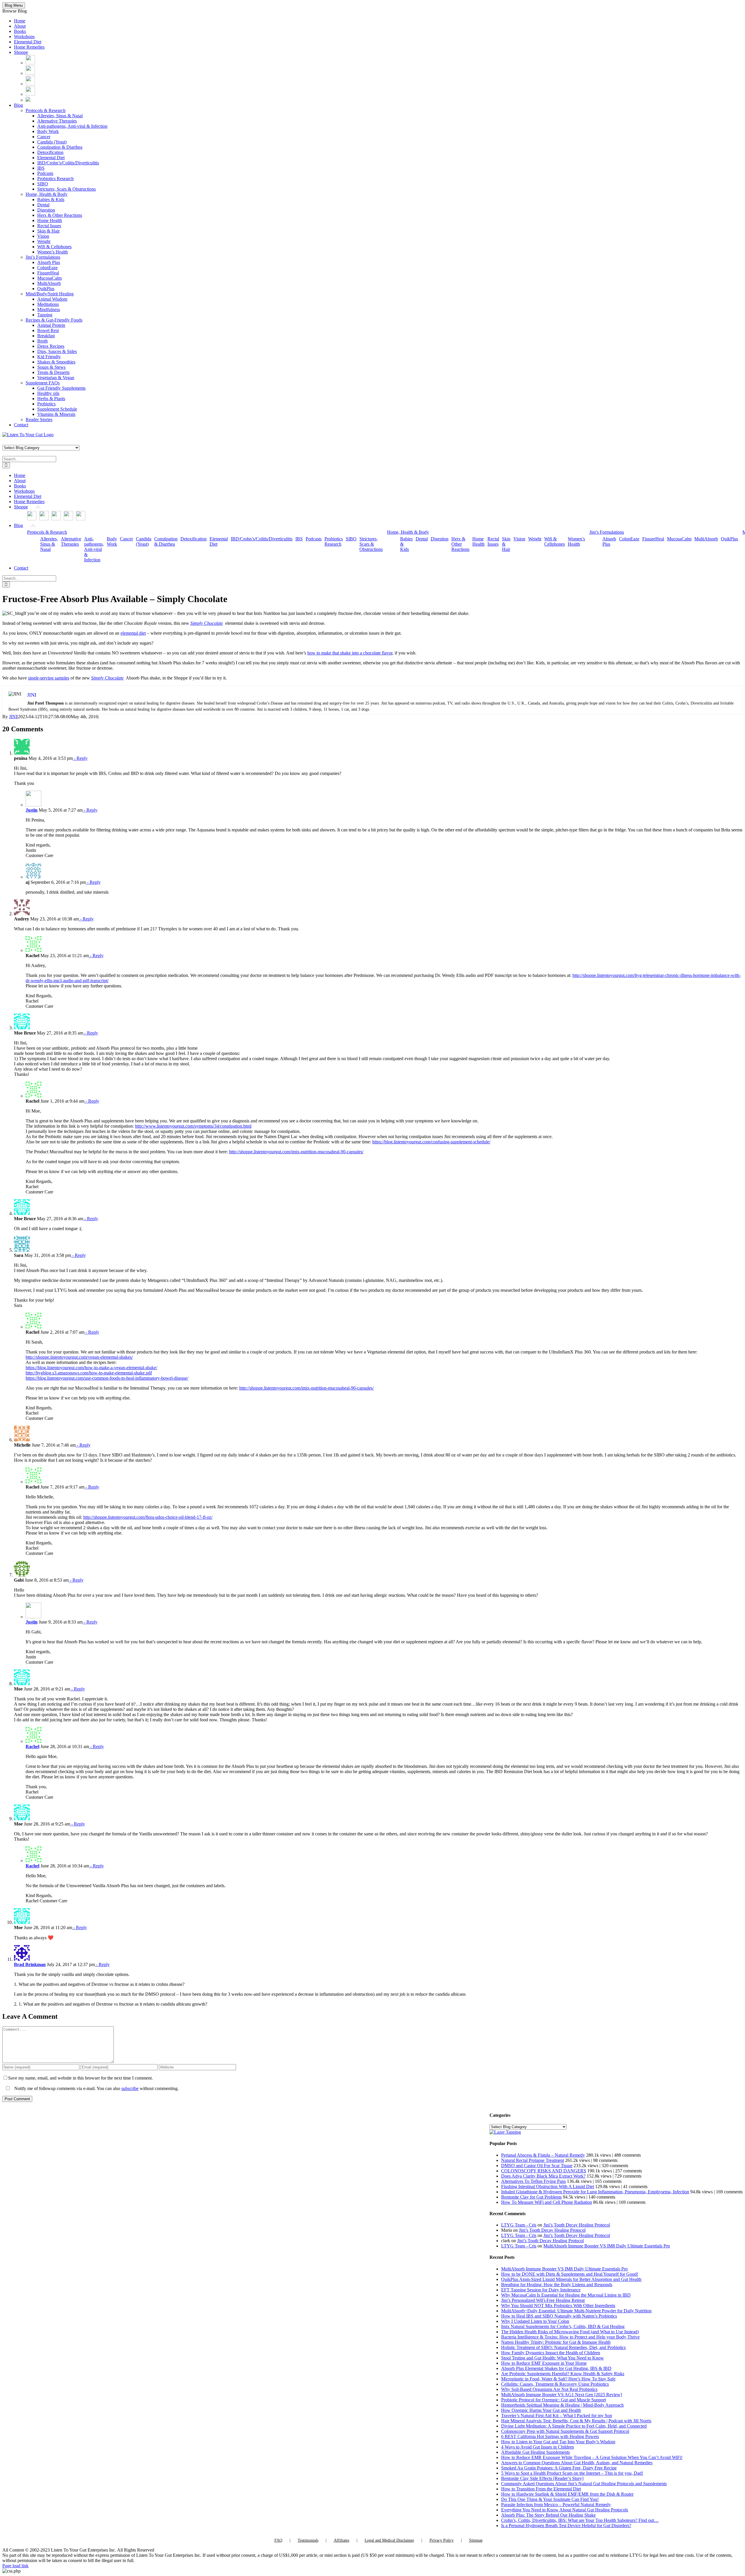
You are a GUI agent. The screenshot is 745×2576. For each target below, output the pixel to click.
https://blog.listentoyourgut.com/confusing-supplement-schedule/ (431, 1142)
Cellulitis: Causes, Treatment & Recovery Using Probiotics (555, 2384)
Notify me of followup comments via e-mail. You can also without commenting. (96, 2088)
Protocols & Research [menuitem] (46, 110)
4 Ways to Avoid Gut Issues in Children (538, 2447)
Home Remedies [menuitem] (29, 47)
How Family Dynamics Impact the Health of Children (551, 2353)
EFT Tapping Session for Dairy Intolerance (541, 2290)
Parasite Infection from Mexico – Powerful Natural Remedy (556, 2505)
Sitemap (476, 2540)
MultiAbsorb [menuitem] (49, 283)
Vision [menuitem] (43, 236)
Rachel (32, 1746)
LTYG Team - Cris (519, 2225)
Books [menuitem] (20, 31)
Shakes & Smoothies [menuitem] (56, 362)
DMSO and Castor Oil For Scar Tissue (537, 2166)
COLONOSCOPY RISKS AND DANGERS (544, 2171)
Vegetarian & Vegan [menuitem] (56, 378)
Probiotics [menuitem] (46, 404)
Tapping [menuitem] (45, 315)
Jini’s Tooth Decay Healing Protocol (577, 2225)
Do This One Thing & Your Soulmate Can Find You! (550, 2499)
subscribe (130, 2088)
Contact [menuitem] (21, 425)
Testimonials (308, 2540)
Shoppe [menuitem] (21, 52)
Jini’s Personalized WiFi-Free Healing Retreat (543, 2300)
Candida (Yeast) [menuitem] (52, 142)
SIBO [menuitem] (43, 184)
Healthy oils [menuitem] (48, 393)
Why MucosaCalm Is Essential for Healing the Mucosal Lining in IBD (566, 2295)
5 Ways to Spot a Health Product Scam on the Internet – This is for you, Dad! (572, 2473)
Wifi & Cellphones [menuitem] (54, 247)
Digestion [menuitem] (46, 210)
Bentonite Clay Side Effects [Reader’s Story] (542, 2478)
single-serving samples (49, 678)
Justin (32, 810)
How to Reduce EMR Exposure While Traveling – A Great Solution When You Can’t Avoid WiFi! (592, 2457)
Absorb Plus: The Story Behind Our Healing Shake (548, 2515)
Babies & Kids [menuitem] (51, 199)
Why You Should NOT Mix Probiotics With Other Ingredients (558, 2306)
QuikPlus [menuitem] (46, 289)
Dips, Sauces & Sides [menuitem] (57, 351)
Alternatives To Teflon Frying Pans (533, 2181)
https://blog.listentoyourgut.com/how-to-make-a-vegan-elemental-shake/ (91, 1368)
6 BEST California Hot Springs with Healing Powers (550, 2436)
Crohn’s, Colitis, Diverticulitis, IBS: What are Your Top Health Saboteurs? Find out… (580, 2520)
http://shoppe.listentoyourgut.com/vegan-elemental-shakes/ (79, 1357)
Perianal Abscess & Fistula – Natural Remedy (543, 2155)
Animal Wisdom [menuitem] (52, 299)
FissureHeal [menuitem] (48, 273)
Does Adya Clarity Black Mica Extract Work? (543, 2176)
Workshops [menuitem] (24, 37)
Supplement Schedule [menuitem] (57, 409)
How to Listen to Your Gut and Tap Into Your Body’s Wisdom (558, 2442)
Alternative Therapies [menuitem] (57, 121)
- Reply (80, 758)
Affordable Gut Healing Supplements (535, 2452)
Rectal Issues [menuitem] (49, 226)
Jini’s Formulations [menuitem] (43, 257)
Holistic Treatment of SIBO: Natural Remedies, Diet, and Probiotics (563, 2347)
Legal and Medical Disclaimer (389, 2540)
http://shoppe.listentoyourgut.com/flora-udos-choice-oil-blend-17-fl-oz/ (148, 1517)
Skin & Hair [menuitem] (48, 231)
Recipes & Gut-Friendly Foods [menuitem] (54, 320)
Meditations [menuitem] (48, 304)
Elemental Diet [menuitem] (28, 42)
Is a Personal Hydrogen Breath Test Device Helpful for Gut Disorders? (566, 2526)
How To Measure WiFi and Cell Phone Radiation (547, 2202)
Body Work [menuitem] (48, 131)
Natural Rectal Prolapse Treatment (533, 2160)
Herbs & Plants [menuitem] (51, 399)
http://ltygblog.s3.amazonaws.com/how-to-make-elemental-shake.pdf (89, 1373)
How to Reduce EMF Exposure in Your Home (544, 2363)
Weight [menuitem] (44, 241)
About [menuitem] (20, 26)
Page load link (15, 2566)
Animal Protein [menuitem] (51, 325)
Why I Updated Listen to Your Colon (535, 2321)
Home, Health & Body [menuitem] (47, 194)
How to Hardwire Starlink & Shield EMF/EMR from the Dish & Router (567, 2494)
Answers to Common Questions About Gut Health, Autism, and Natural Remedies (577, 2463)
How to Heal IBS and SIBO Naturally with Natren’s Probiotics (559, 2316)
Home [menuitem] (20, 21)
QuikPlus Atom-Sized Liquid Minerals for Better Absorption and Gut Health (571, 2279)
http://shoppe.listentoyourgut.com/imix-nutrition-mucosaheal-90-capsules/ (296, 1152)
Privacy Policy (442, 2540)
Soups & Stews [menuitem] (51, 367)
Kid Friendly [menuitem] (49, 357)
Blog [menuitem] (18, 105)
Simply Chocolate (207, 623)
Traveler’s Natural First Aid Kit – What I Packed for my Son (557, 2416)
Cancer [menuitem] (44, 137)
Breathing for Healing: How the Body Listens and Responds (557, 2285)
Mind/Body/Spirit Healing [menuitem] (50, 294)
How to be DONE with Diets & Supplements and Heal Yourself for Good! (570, 2274)
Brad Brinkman (30, 1964)
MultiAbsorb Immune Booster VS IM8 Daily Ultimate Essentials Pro (607, 2246)
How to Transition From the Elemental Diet (541, 2489)
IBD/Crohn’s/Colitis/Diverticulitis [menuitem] (68, 163)
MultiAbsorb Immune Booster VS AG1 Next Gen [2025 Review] (562, 2395)
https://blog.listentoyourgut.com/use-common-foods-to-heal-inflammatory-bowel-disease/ (107, 1378)
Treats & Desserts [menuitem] (53, 372)
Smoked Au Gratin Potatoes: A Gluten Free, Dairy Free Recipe (559, 2468)
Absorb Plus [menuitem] (49, 262)
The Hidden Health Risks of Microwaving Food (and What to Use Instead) (570, 2332)
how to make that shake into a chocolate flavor (350, 653)
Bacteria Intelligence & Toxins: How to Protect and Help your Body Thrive (570, 2337)
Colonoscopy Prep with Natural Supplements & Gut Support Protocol (565, 2431)
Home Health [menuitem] (50, 220)
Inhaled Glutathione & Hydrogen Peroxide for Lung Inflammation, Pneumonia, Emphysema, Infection (595, 2192)
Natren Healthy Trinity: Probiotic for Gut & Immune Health (556, 2342)
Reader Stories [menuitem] (39, 419)
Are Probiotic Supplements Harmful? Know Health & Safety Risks (563, 2374)
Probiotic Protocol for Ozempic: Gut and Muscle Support (554, 2400)
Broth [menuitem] (42, 341)
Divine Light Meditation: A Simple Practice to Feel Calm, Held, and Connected (574, 2426)
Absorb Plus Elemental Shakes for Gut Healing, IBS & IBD (556, 2368)
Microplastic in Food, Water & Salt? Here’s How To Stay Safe (558, 2379)
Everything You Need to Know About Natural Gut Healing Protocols (565, 2510)
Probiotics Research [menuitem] (55, 179)
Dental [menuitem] (43, 205)
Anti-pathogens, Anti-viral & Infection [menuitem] (72, 126)
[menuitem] (30, 63)
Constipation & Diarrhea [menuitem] (60, 147)
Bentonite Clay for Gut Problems (531, 2197)
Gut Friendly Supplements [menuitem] (61, 388)
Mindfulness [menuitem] (49, 309)
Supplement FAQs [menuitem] (43, 383)
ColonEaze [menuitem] (47, 268)
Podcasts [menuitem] (45, 173)
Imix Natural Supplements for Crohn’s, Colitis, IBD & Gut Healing (563, 2326)
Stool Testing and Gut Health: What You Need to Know (552, 2358)
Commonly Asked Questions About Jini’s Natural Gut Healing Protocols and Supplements (584, 2484)
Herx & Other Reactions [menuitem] (60, 215)
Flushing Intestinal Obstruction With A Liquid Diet (548, 2186)
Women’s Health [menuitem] (53, 252)
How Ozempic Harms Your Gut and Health (541, 2410)
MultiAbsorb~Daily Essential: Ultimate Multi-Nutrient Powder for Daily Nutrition (576, 2311)
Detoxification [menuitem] (50, 152)
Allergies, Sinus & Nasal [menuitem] (60, 116)
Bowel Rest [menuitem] (48, 330)
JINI (13, 717)
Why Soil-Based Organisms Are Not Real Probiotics (549, 2389)
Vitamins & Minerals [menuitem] (56, 414)
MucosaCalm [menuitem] (49, 278)
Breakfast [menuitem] (46, 336)
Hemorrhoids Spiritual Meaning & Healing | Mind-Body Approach (562, 2405)
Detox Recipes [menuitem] (51, 346)
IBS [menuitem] (41, 168)
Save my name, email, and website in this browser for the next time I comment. (80, 2078)
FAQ (278, 2540)
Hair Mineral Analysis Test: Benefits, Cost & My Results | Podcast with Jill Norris (576, 2421)
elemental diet (133, 633)
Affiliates (342, 2540)
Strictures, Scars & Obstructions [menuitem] (66, 189)
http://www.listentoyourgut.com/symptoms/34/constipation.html (193, 1126)
